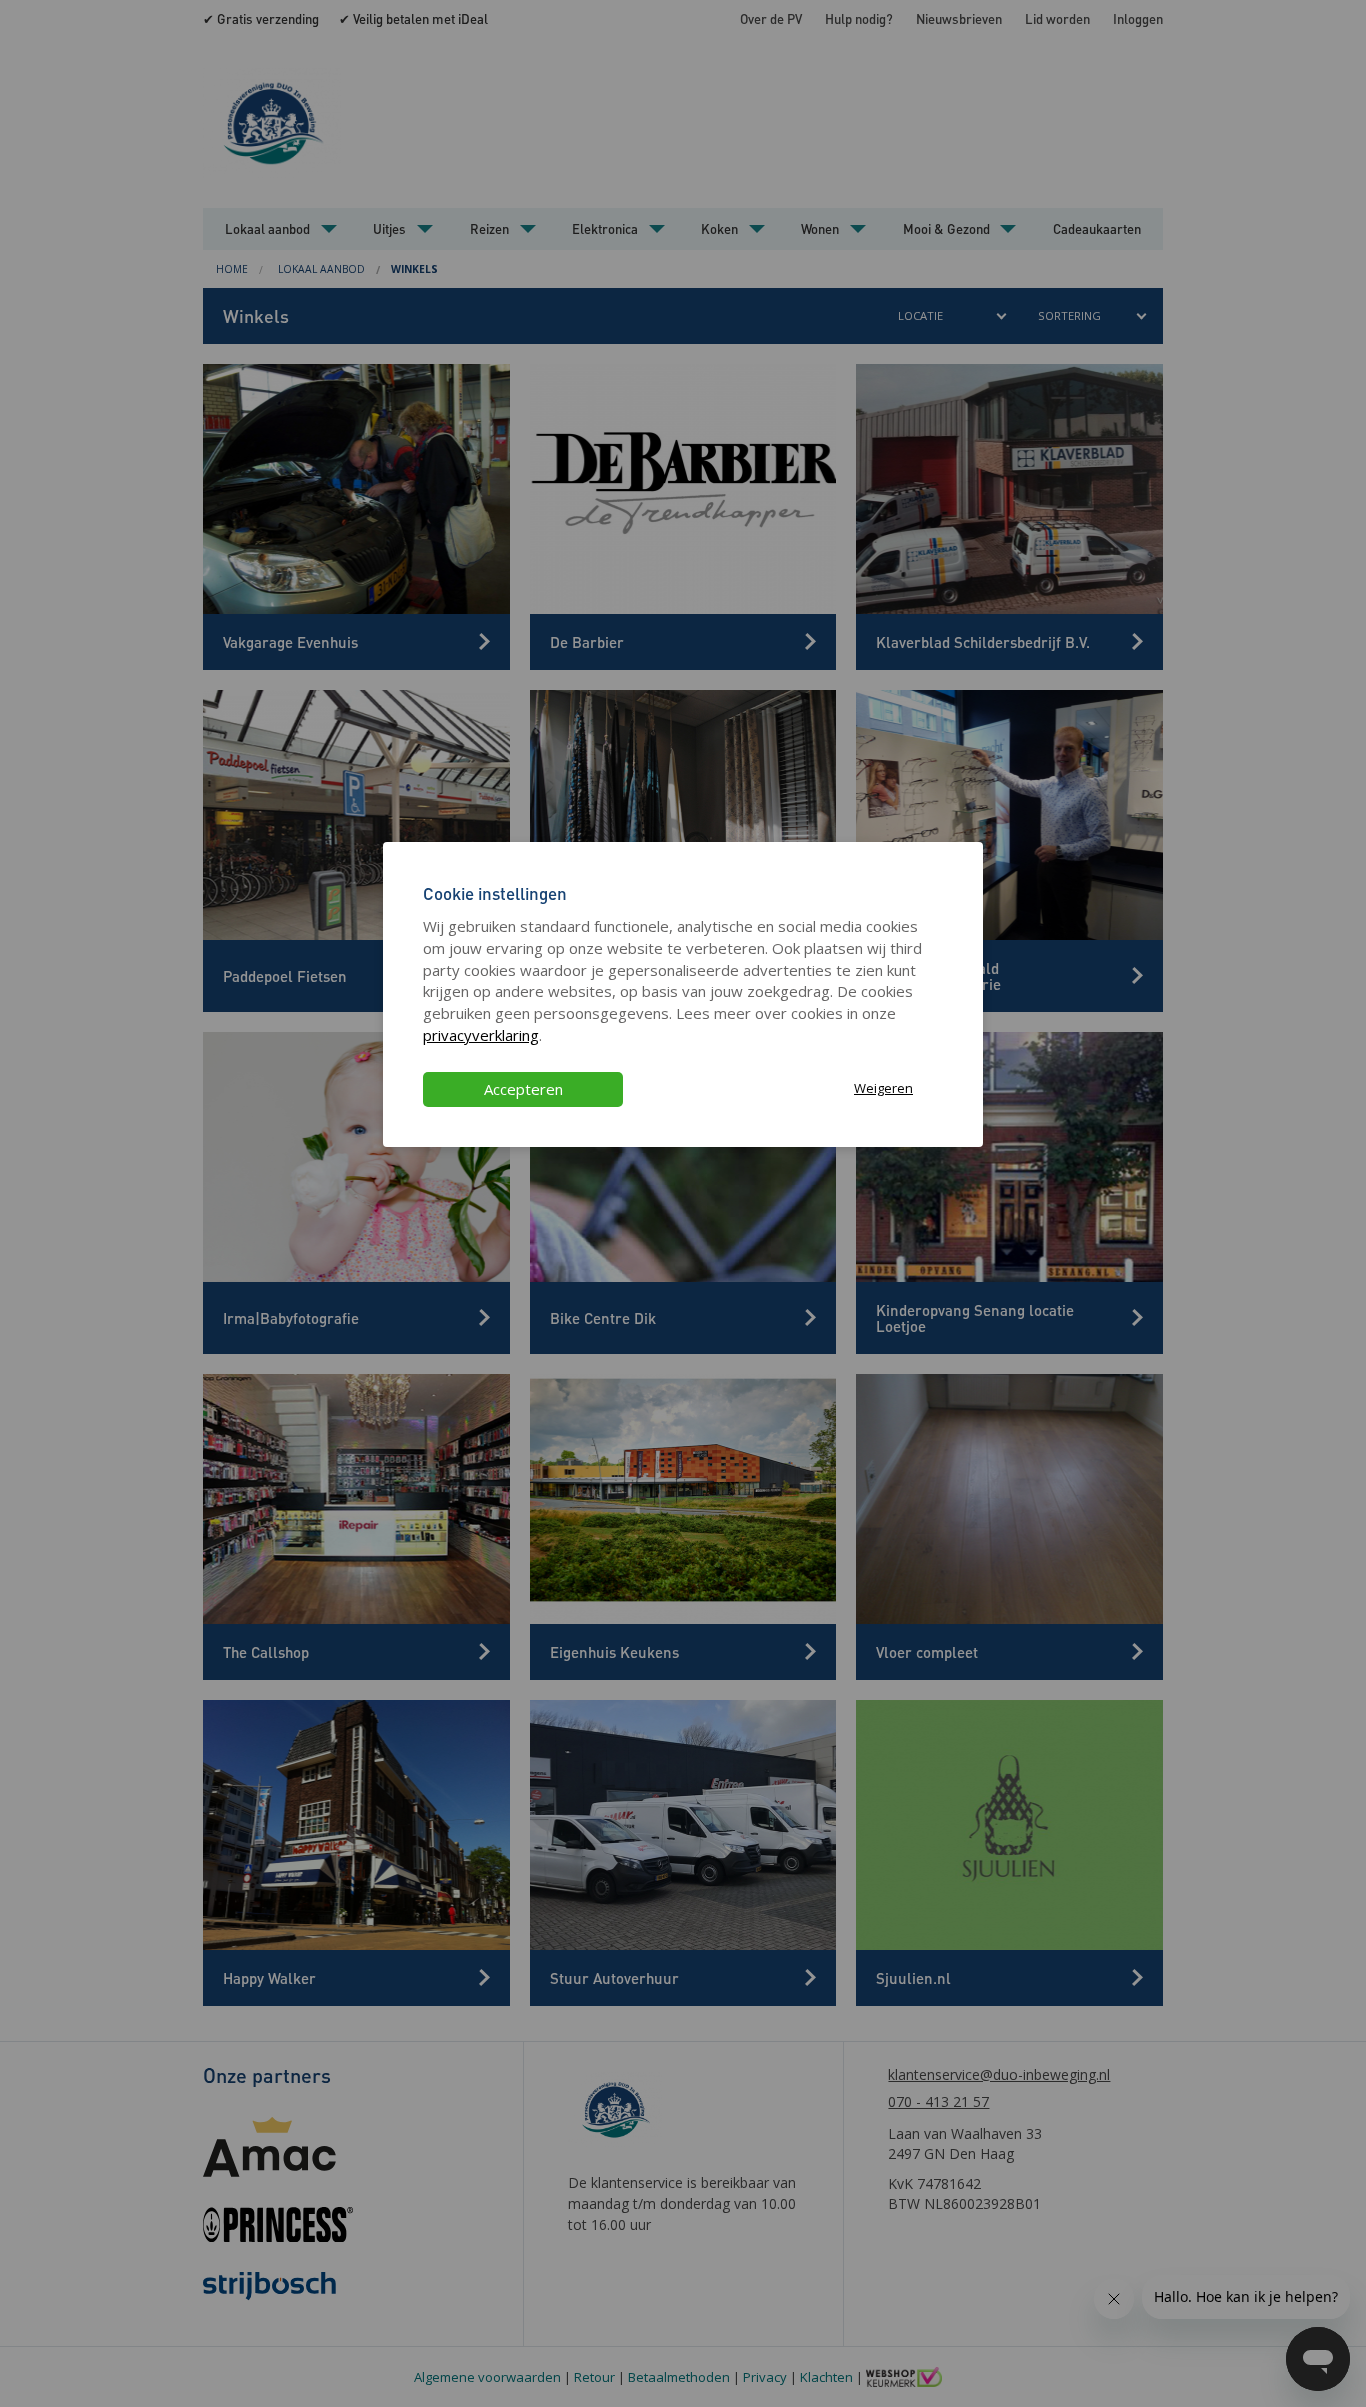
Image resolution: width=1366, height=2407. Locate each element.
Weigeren (883, 1088)
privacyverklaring (481, 1035)
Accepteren (523, 1089)
